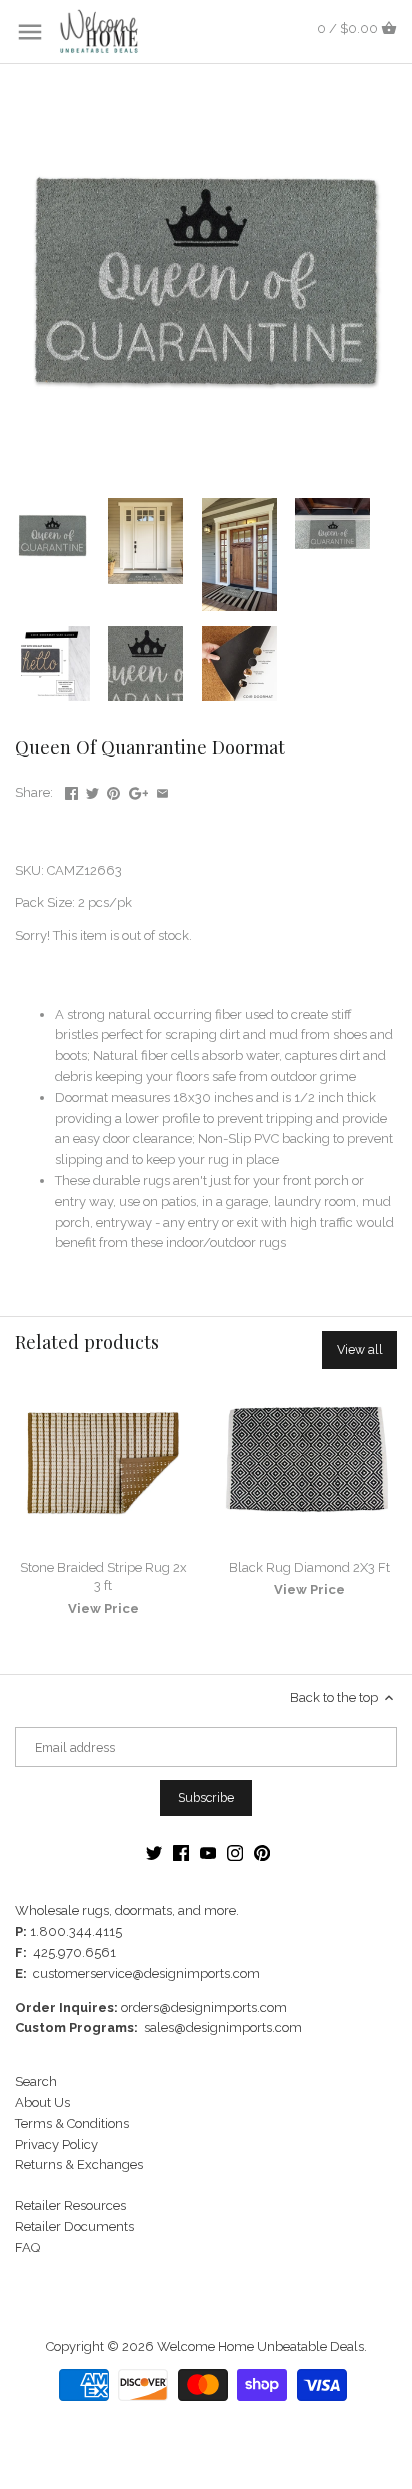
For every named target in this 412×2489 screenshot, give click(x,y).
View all (360, 1349)
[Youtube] (208, 1852)
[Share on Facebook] (71, 790)
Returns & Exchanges (79, 2164)
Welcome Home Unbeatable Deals (260, 2346)
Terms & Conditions (72, 2123)
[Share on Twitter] (92, 790)
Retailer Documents (74, 2226)
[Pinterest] (262, 1852)
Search (36, 2081)
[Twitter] (154, 1852)
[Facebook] (181, 1852)
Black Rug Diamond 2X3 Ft (309, 1567)
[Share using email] (162, 790)
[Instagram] (235, 1852)
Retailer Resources (70, 2205)
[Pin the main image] (113, 790)
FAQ (27, 2247)
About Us (42, 2102)
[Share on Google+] (139, 790)
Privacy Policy (56, 2144)
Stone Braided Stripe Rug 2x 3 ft (103, 1576)
